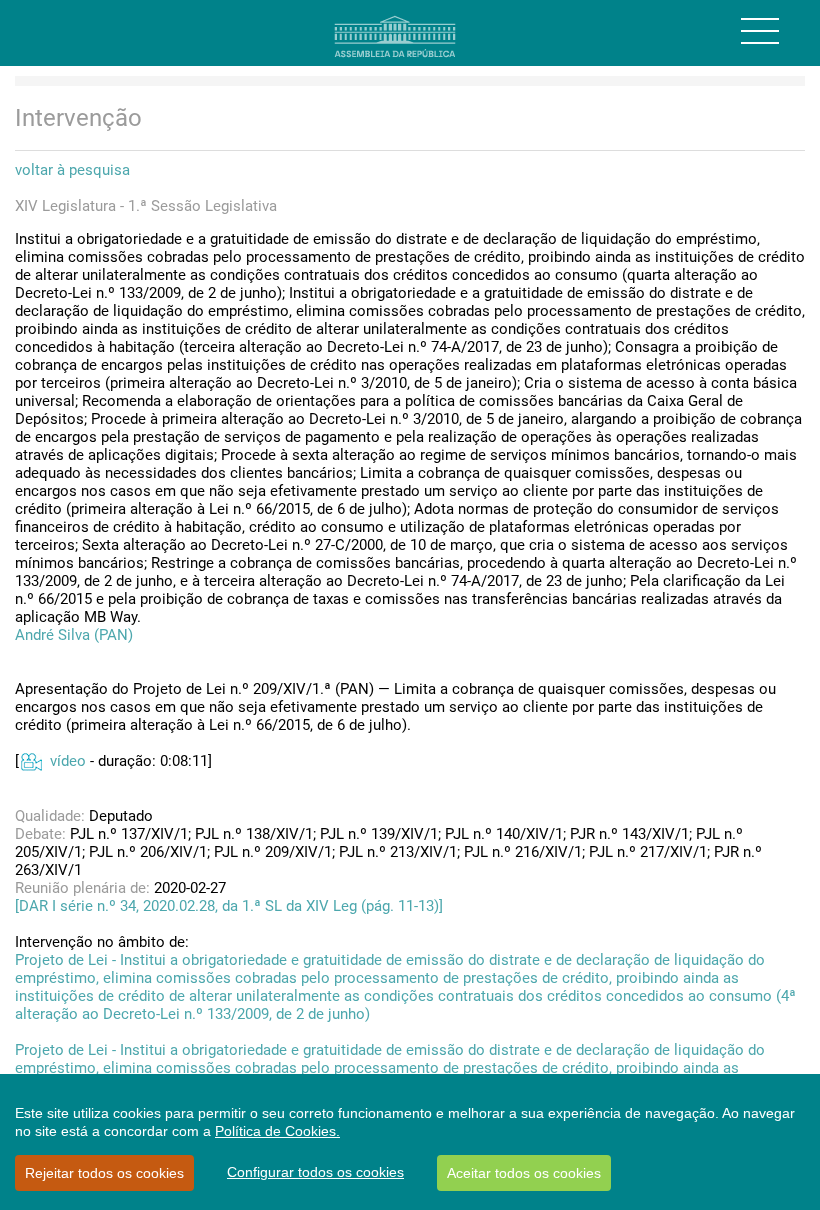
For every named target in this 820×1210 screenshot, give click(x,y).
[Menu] (760, 31)
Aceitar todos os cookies (524, 1173)
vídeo (68, 761)
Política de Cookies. (277, 1131)
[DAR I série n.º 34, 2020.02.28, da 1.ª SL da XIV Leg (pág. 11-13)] (229, 906)
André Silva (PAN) (74, 635)
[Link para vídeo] (30, 761)
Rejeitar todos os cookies (104, 1173)
